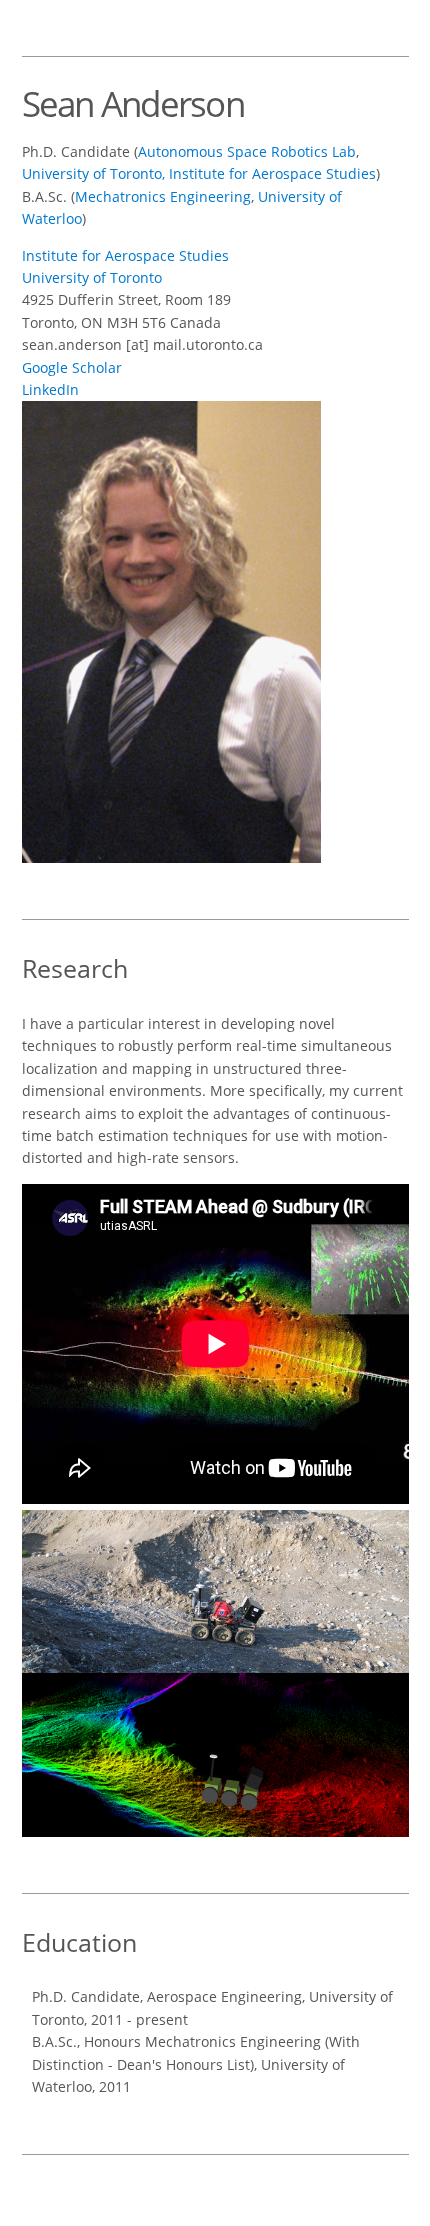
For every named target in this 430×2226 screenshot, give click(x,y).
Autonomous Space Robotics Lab (247, 151)
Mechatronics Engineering (163, 196)
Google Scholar (72, 367)
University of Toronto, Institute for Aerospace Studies (199, 173)
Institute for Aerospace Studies (125, 255)
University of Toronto (92, 277)
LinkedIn (50, 389)
